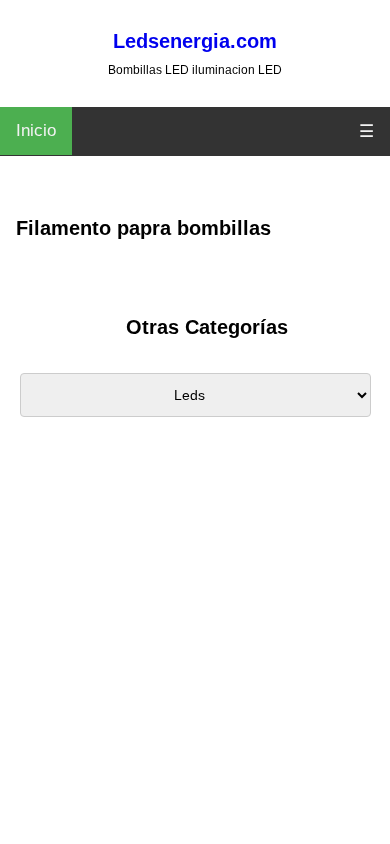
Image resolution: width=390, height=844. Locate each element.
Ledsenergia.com (195, 41)
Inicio (36, 130)
